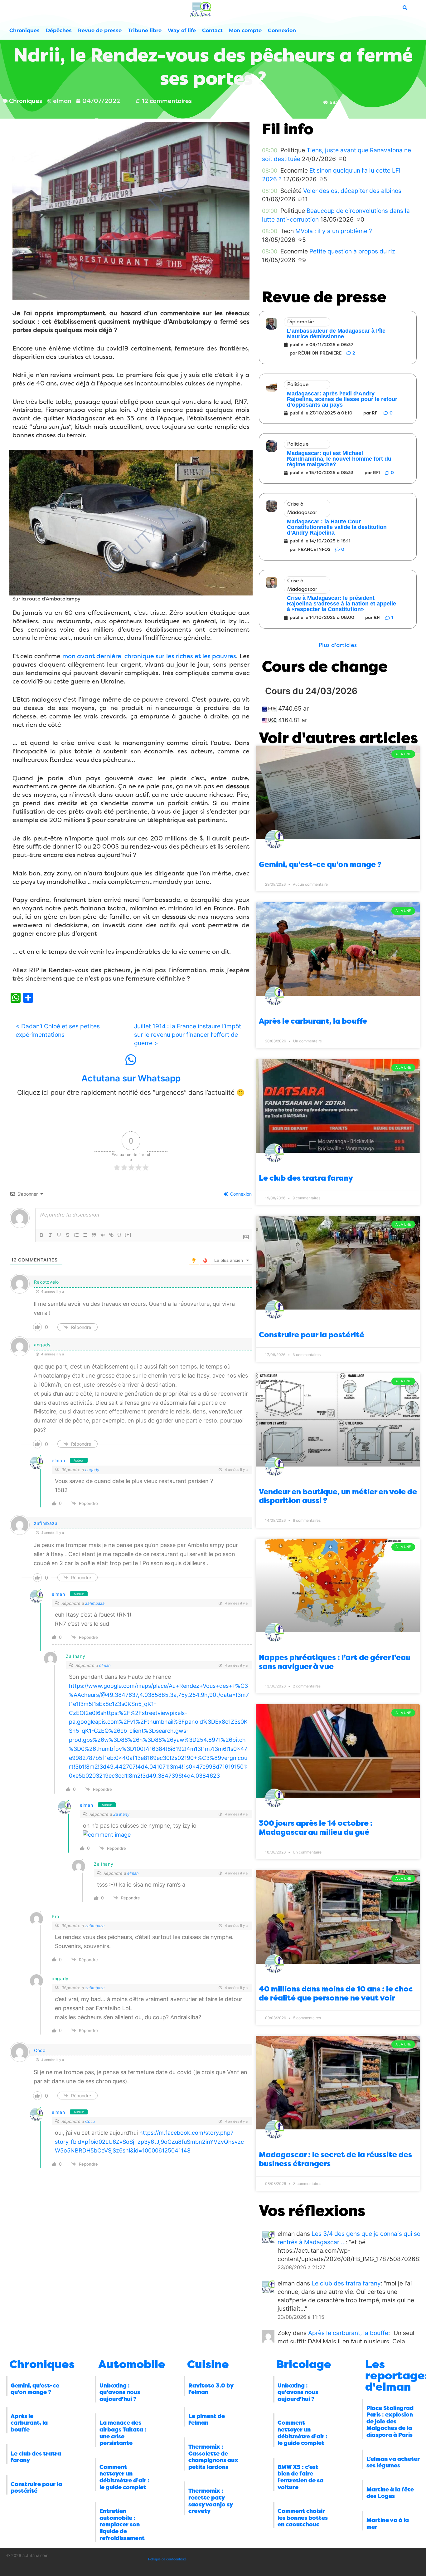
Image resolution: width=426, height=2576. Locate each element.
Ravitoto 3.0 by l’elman (211, 2389)
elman (58, 1460)
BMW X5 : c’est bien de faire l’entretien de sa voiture (300, 2477)
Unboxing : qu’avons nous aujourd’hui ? (120, 2392)
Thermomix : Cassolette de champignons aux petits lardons (213, 2457)
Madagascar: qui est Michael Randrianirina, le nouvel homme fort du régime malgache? (339, 459)
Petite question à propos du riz (352, 251)
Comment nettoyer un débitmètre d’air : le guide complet (124, 2477)
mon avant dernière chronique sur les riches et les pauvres (149, 656)
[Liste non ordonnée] (85, 1235)
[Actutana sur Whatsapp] (131, 1060)
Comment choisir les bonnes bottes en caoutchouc (303, 2518)
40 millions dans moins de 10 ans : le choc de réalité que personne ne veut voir (336, 1993)
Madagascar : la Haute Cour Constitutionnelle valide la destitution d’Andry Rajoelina (337, 527)
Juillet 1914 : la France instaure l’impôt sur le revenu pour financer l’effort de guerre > (188, 1035)
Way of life (182, 30)
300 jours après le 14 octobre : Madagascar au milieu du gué (316, 1828)
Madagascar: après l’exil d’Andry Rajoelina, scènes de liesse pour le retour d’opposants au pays (342, 399)
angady (92, 1470)
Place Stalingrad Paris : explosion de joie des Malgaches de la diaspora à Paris (390, 2422)
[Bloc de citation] (94, 1235)
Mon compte (245, 30)
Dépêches (59, 30)
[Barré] (68, 1235)
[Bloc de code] (103, 1235)
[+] (128, 1234)
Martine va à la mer (388, 2524)
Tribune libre (145, 30)
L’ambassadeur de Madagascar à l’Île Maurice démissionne (336, 334)
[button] (338, 645)
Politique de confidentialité (167, 2559)
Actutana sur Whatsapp (131, 1078)
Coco (40, 2050)
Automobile (132, 2364)
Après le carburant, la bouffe (313, 1021)
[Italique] (50, 1235)
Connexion (282, 30)
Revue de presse (100, 30)
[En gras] (41, 1235)
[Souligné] (59, 1235)
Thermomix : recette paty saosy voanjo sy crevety (211, 2501)
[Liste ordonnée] (76, 1235)
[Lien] (111, 1235)
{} (119, 1234)
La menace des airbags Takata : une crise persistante (123, 2433)
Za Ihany (121, 1814)
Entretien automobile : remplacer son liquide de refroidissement (122, 2525)
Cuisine (208, 2364)
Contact (212, 30)
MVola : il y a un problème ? (334, 231)
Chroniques (24, 30)
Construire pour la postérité (312, 1335)
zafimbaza (46, 1523)
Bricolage (304, 2364)
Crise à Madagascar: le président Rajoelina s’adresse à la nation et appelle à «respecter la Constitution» (341, 604)
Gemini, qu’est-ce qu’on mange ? (320, 864)
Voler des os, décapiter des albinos (352, 191)
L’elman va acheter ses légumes (393, 2462)
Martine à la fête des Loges (390, 2493)
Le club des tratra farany (306, 1178)
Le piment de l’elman (207, 2420)
